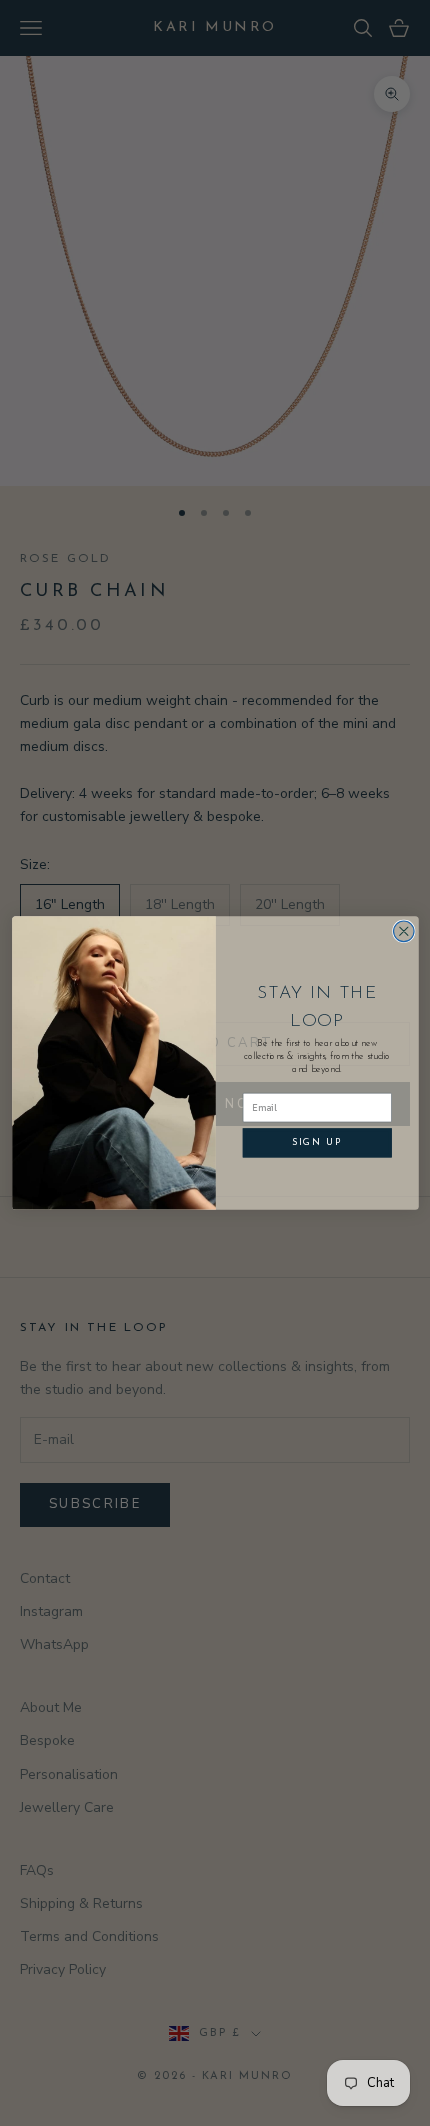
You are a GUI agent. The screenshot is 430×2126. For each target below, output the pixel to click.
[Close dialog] (403, 931)
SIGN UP (316, 1142)
